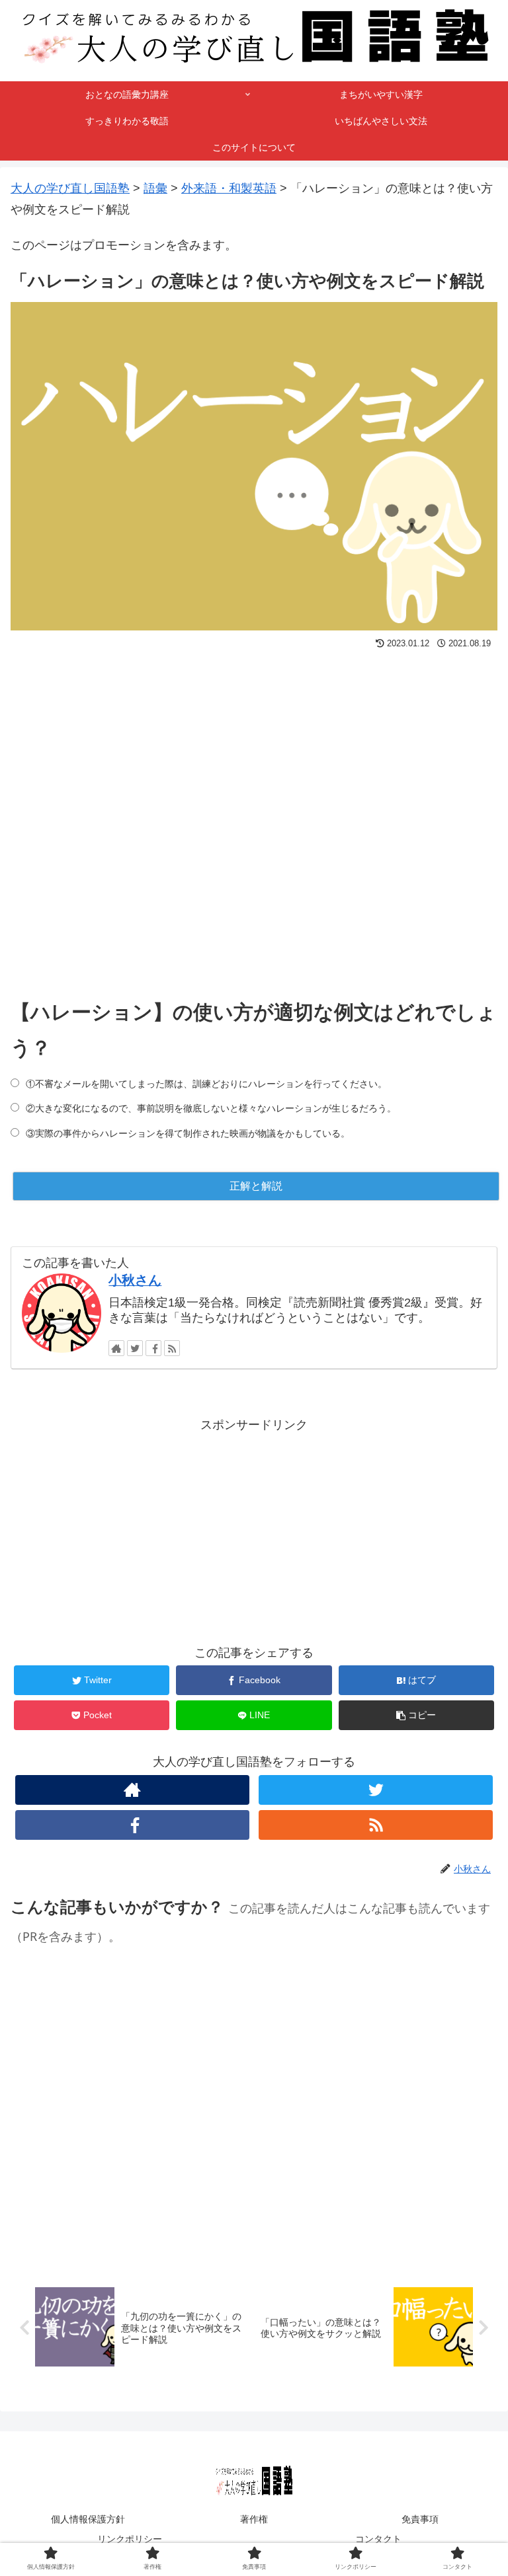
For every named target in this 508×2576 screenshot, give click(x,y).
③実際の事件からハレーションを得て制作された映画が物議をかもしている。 (188, 1133)
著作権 (254, 2519)
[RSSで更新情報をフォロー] (172, 1348)
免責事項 (420, 2519)
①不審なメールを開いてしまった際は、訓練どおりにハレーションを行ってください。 (206, 1084)
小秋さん (135, 1280)
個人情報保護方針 (88, 2519)
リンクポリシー (130, 2539)
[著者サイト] (116, 1348)
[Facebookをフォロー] (153, 1348)
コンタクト (378, 2539)
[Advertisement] (254, 812)
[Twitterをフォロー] (135, 1348)
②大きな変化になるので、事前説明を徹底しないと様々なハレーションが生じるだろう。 (211, 1108)
